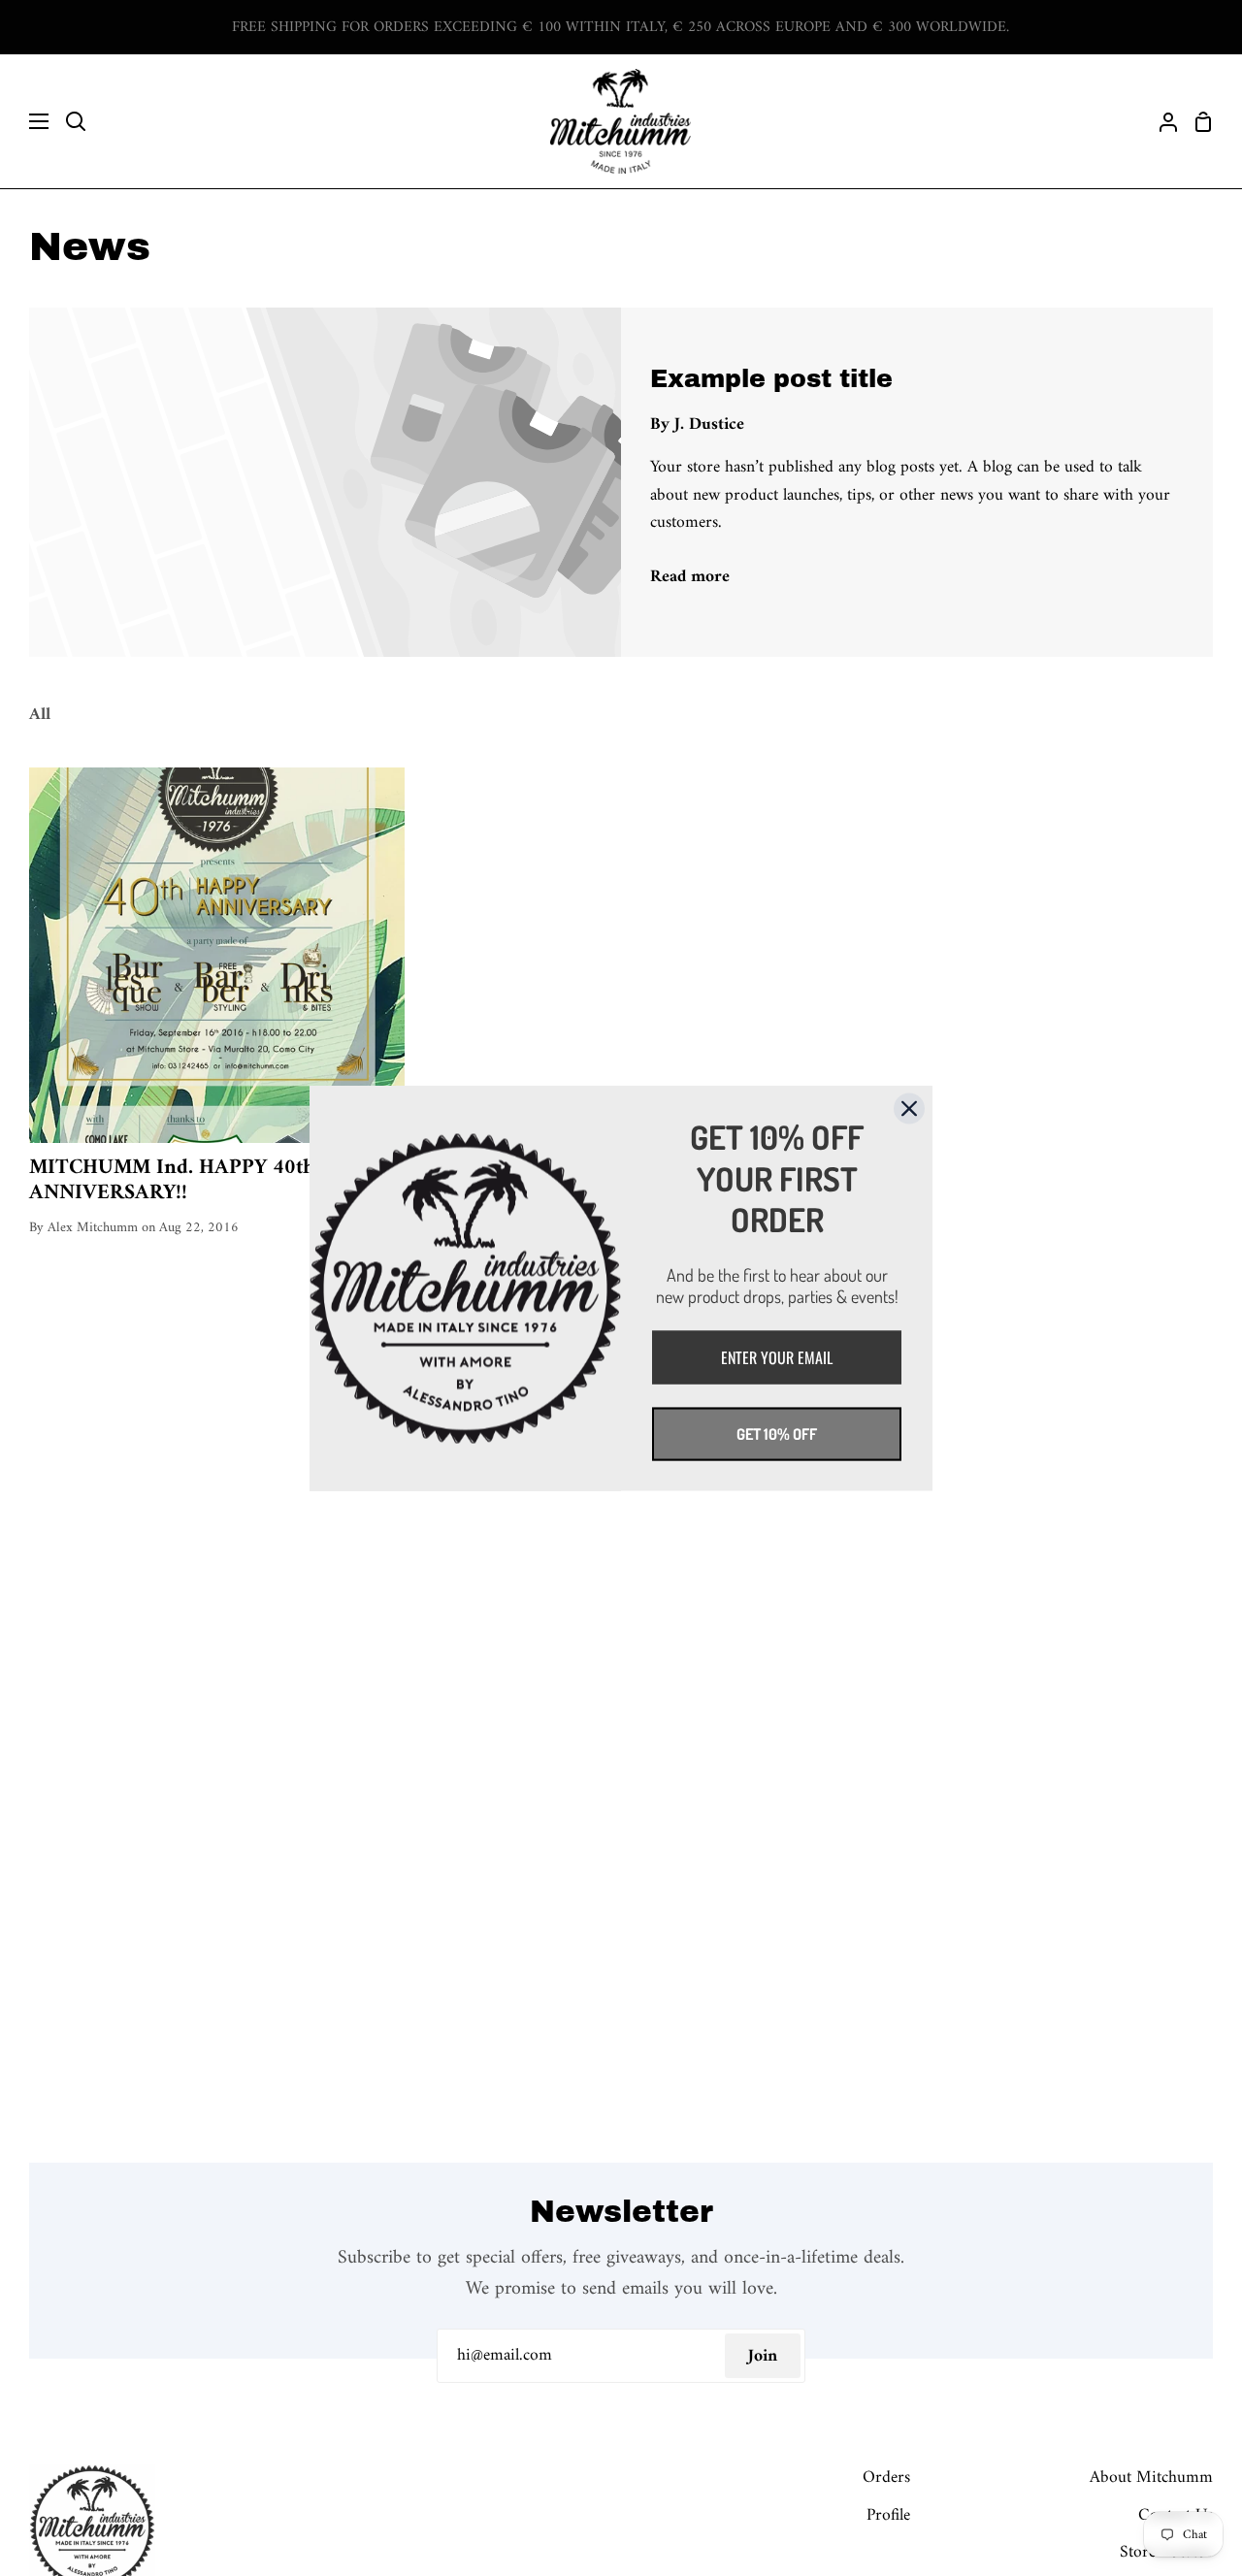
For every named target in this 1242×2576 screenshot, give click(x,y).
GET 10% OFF (777, 1433)
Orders (886, 2478)
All (40, 715)
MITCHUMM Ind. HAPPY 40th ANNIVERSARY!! (172, 1181)
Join (763, 2356)
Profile (888, 2515)
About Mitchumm (1151, 2478)
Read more (690, 577)
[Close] (909, 1108)
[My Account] (1160, 121)
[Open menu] (25, 121)
